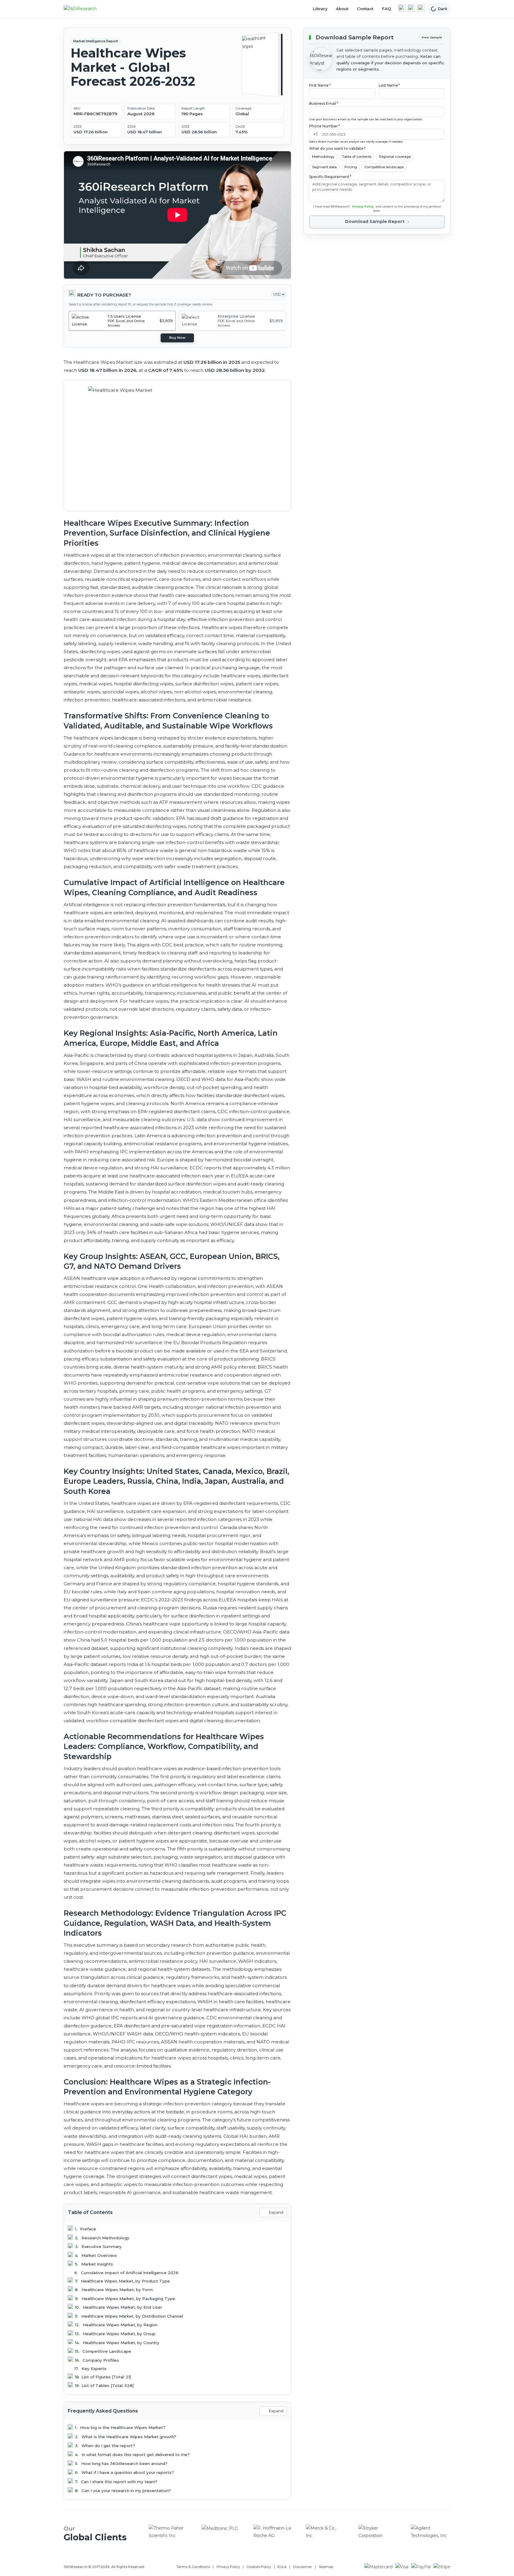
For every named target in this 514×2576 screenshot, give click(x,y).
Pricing (351, 167)
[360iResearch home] (87, 9)
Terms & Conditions (193, 2567)
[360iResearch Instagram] (421, 8)
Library (320, 9)
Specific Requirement (330, 177)
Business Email (324, 103)
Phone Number (325, 126)
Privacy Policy (363, 206)
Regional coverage (395, 157)
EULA (282, 2567)
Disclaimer (303, 2567)
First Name (320, 85)
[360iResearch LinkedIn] (402, 8)
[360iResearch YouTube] (411, 8)
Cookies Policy (259, 2567)
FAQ (387, 9)
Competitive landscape (384, 167)
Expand (276, 2212)
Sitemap (326, 2567)
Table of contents (357, 157)
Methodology (323, 157)
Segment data (324, 167)
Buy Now (177, 338)
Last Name (389, 85)
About (342, 9)
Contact (365, 9)
